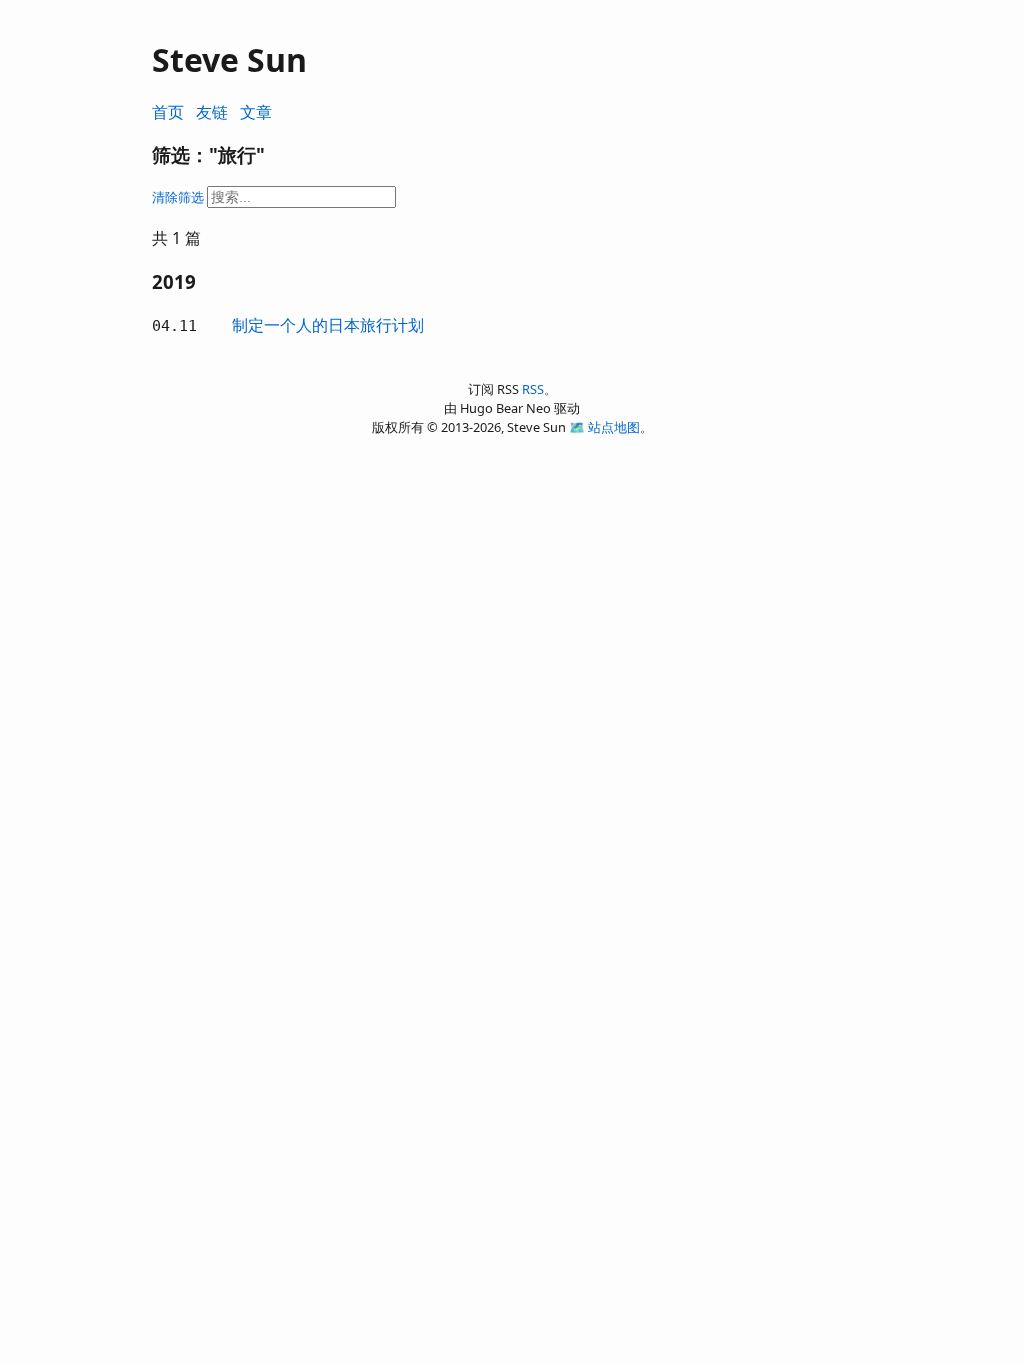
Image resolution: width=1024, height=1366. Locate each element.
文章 (256, 112)
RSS (533, 389)
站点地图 (614, 427)
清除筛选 (178, 197)
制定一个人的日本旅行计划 (328, 325)
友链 (212, 112)
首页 (168, 112)
